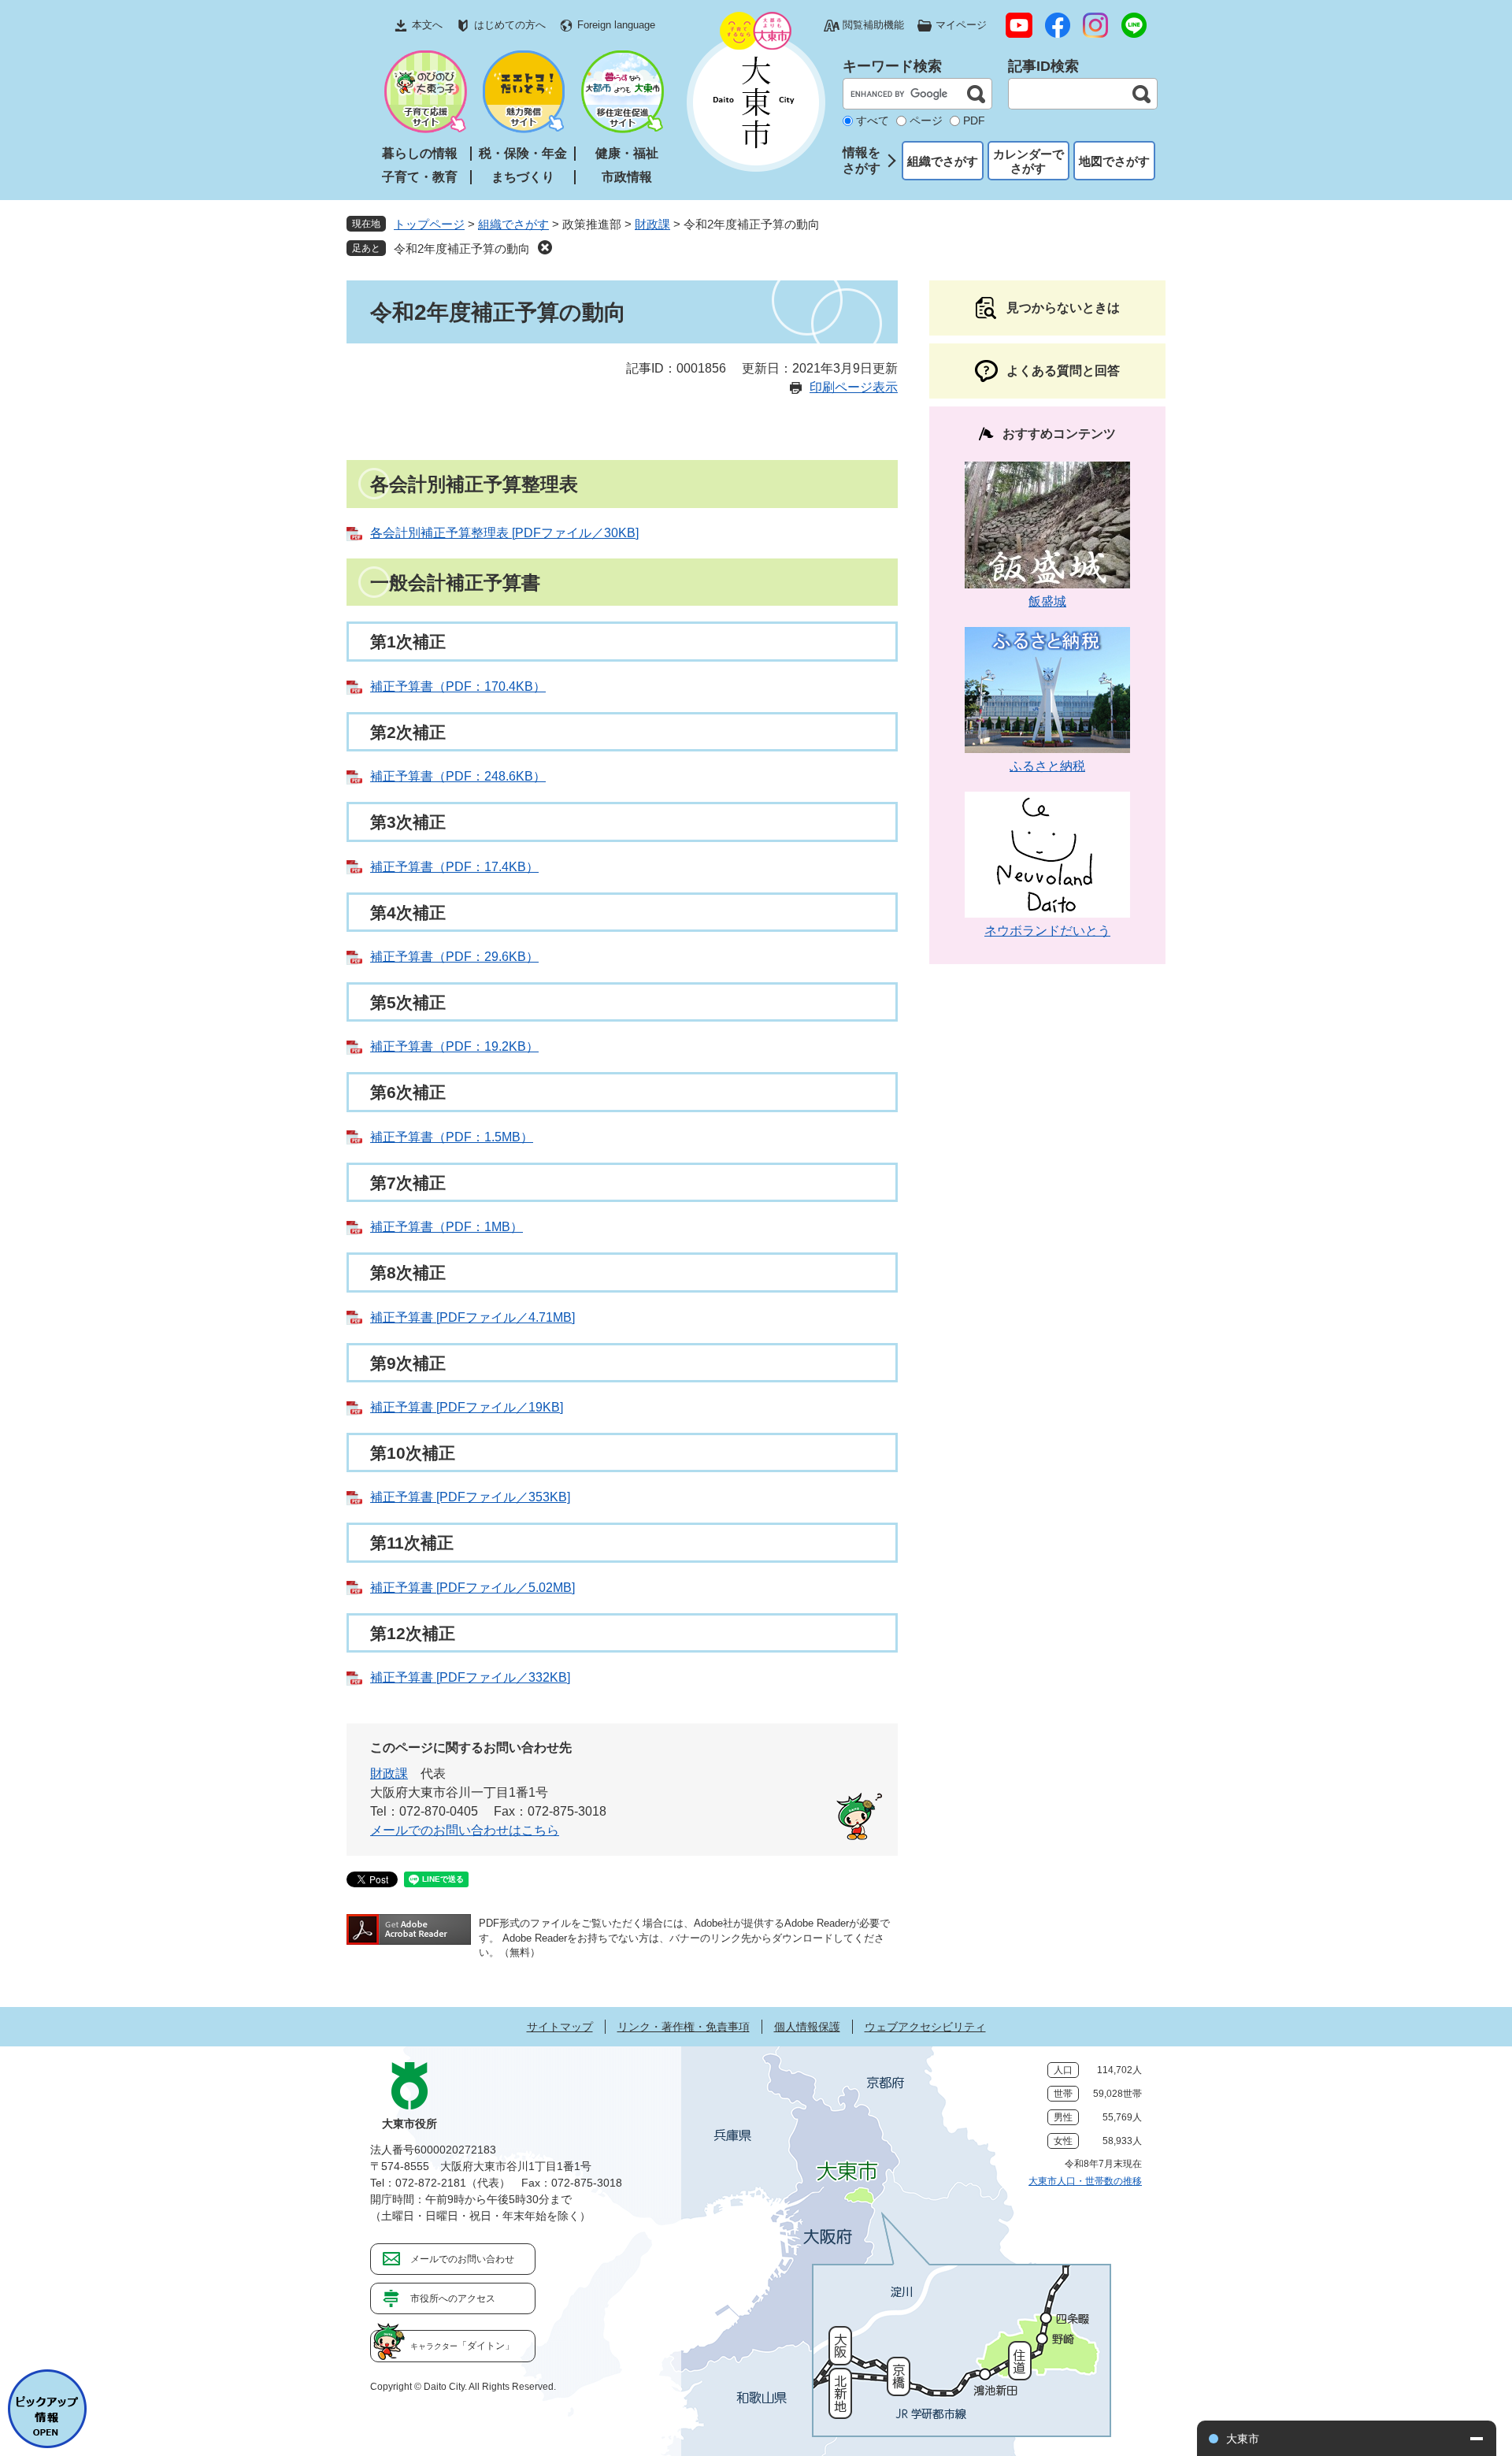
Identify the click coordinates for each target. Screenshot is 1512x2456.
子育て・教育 (420, 177)
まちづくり (523, 177)
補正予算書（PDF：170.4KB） (458, 686)
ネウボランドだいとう (1047, 931)
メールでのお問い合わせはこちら (465, 1830)
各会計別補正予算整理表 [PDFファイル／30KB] (504, 533)
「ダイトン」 (462, 2346)
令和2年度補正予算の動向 (462, 249)
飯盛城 (1047, 601)
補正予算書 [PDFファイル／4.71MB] (472, 1317)
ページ (926, 121)
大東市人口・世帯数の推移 (1085, 2181)
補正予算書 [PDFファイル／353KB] (470, 1497)
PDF (974, 121)
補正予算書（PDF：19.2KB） (454, 1046)
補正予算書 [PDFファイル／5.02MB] (472, 1588)
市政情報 (627, 177)
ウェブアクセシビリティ (925, 2027)
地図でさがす (1114, 161)
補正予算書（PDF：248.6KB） (458, 776)
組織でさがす (943, 161)
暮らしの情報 (420, 153)
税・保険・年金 (523, 153)
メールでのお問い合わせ (462, 2259)
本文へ (427, 25)
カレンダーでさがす (1028, 161)
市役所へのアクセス (453, 2298)
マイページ (961, 25)
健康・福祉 (627, 153)
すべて (873, 121)
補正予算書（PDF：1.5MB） (452, 1137)
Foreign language (616, 25)
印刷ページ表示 (854, 387)
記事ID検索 (1043, 66)
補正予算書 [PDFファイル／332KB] (470, 1677)
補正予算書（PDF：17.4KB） (454, 867)
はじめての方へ (510, 25)
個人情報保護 (807, 2027)
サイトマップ (560, 2027)
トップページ (429, 224)
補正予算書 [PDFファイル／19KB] (467, 1407)
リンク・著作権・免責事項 (684, 2027)
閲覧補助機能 (873, 25)
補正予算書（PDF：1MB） (447, 1227)
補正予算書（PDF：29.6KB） (454, 957)
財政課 (652, 224)
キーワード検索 (892, 66)
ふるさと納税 (1047, 766)
